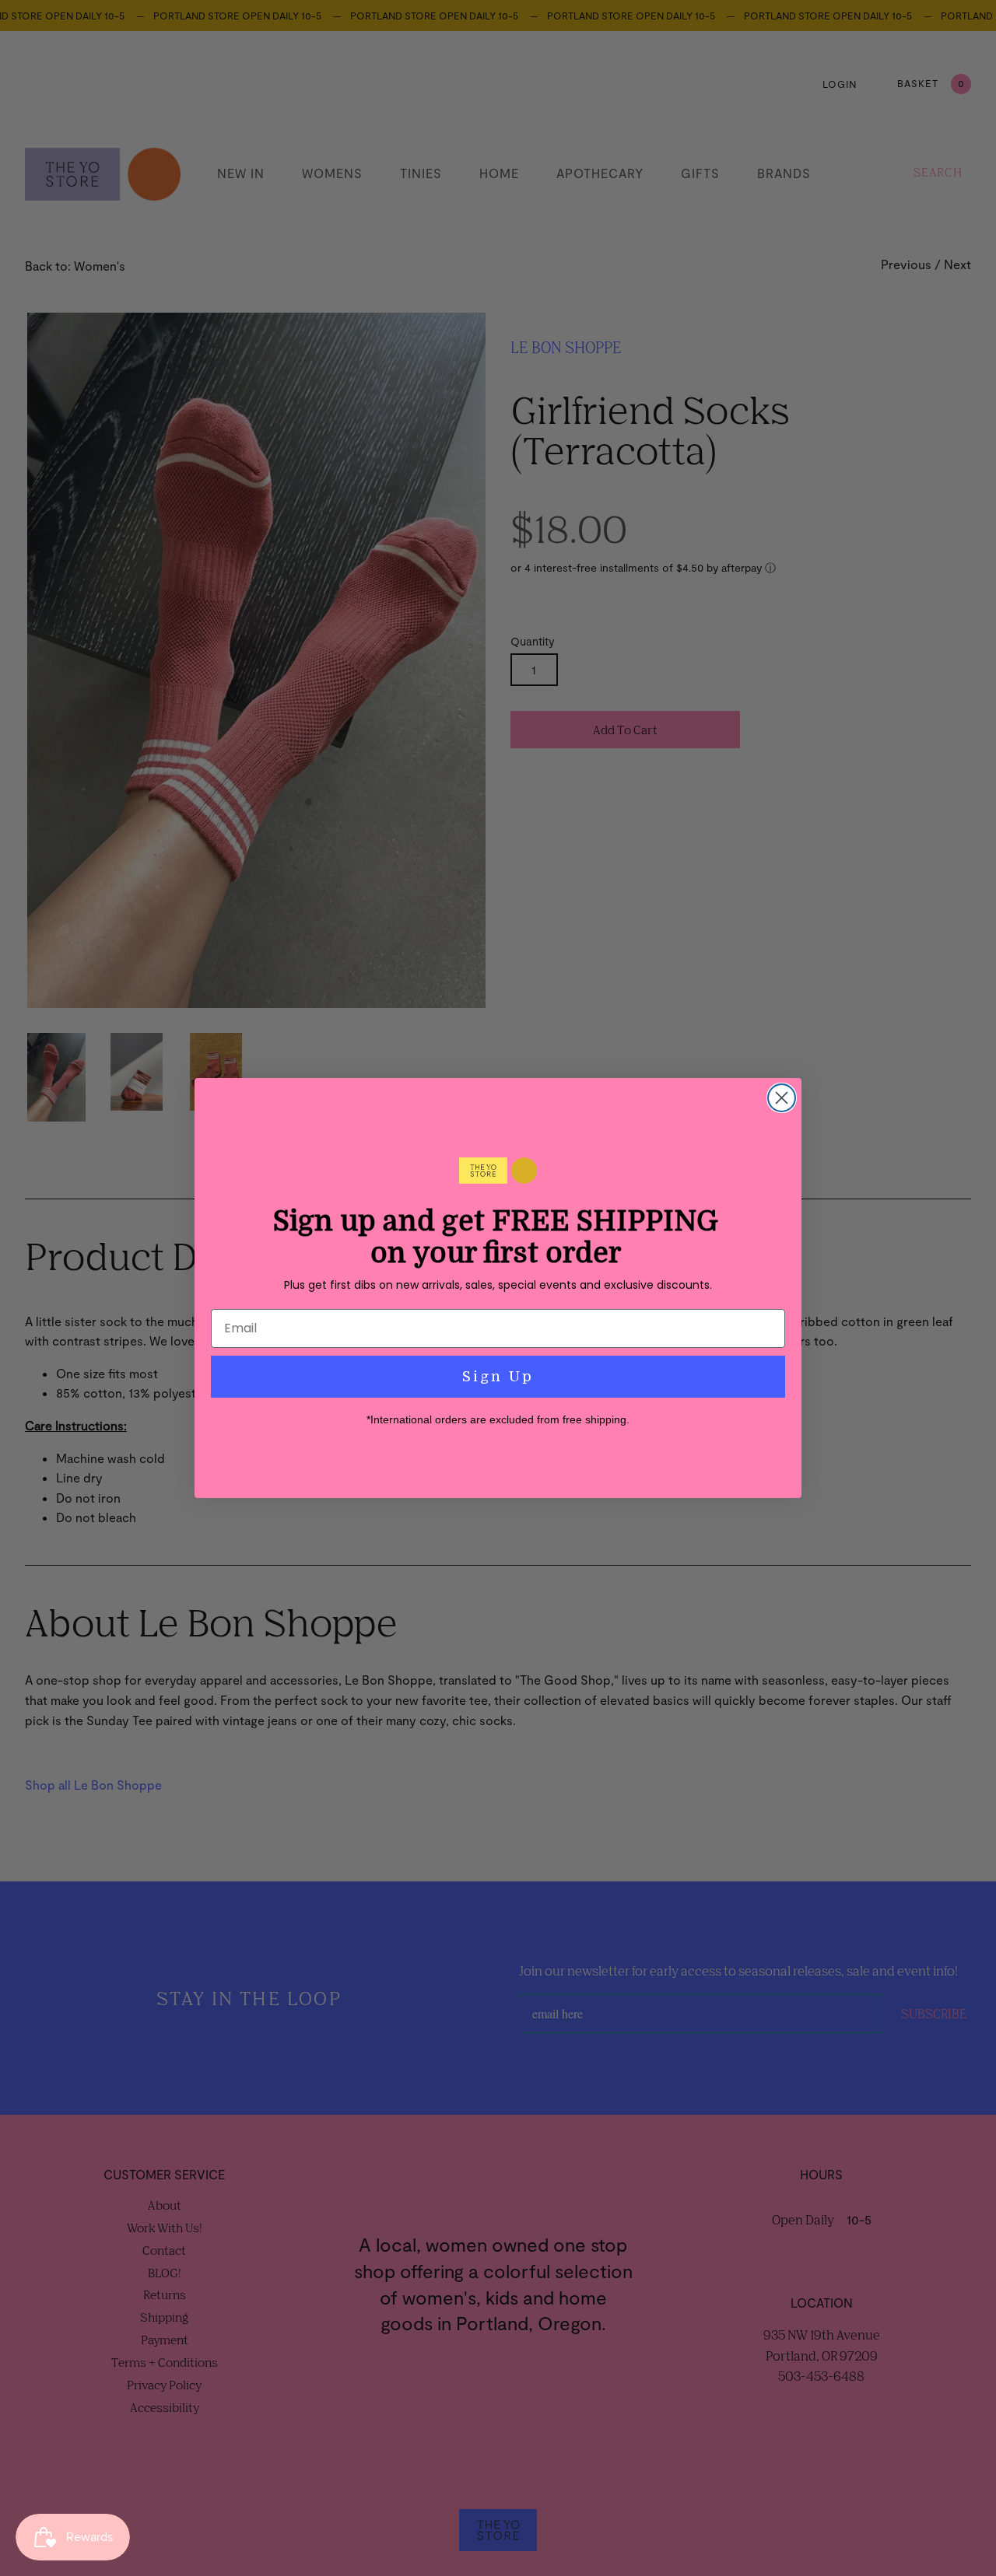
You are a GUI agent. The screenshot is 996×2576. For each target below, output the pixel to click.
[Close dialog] (782, 1098)
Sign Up (498, 1377)
